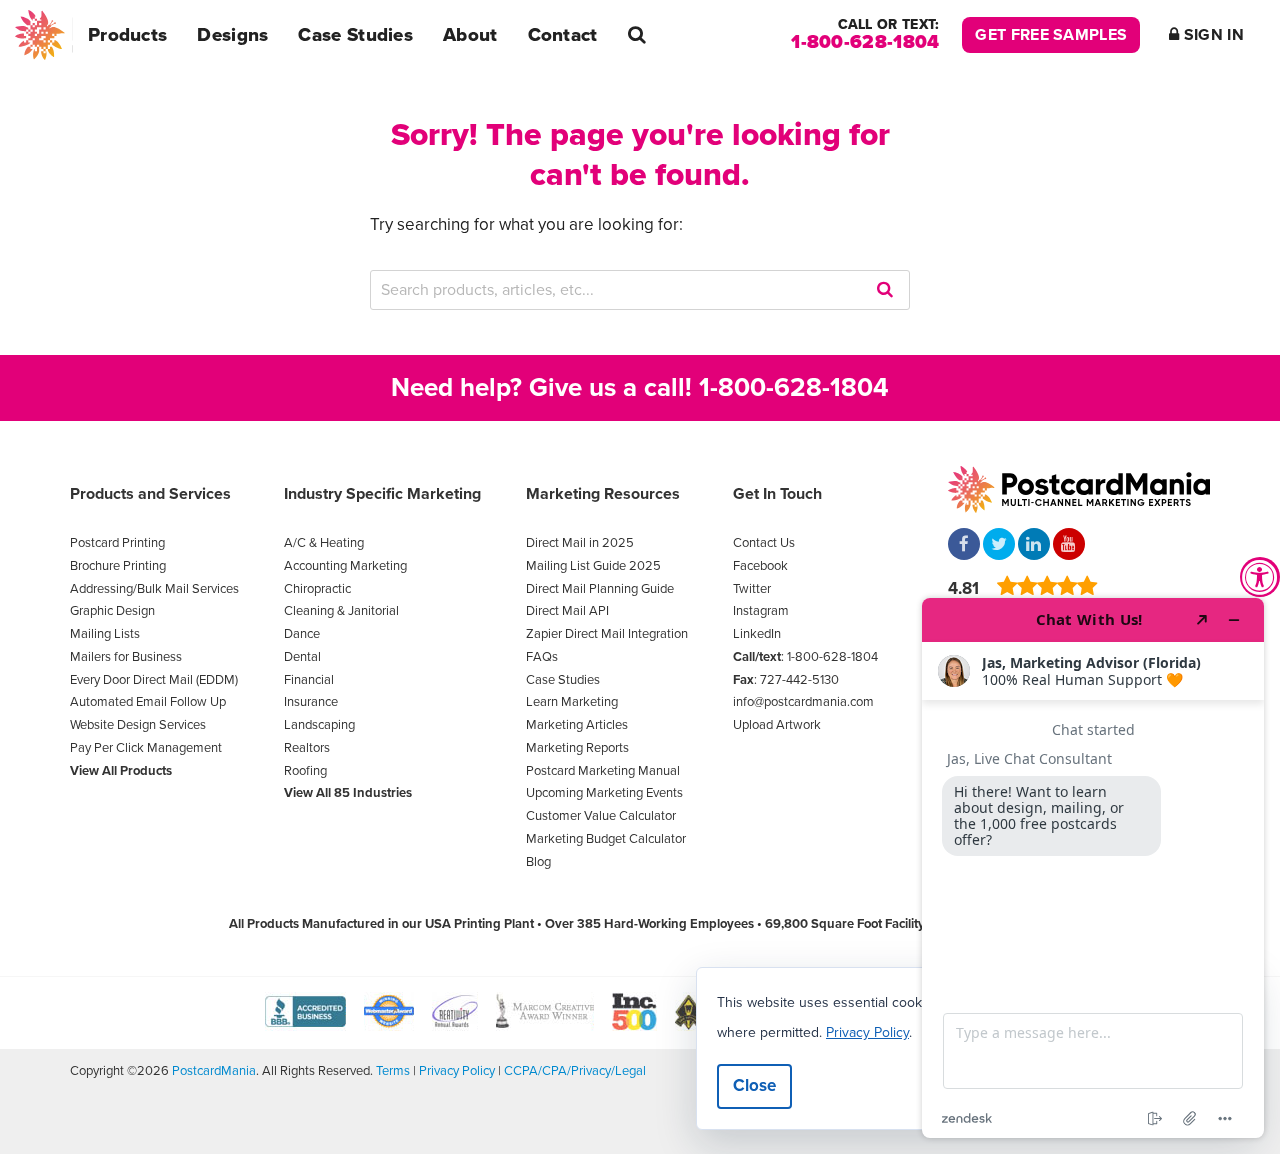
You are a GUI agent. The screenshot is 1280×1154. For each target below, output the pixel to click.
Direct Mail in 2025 (580, 543)
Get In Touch (777, 494)
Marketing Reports (577, 748)
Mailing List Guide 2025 (593, 566)
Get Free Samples (1051, 35)
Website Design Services (138, 725)
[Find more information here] (1093, 868)
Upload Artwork (777, 725)
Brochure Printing (118, 566)
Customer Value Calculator (601, 816)
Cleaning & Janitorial (341, 611)
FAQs (542, 657)
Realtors (307, 748)
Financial (309, 680)
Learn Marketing (572, 702)
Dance (302, 634)
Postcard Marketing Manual (603, 771)
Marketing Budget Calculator (606, 839)
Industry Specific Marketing (382, 494)
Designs (232, 35)
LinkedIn (757, 634)
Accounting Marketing (345, 566)
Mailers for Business (126, 657)
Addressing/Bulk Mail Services (154, 589)
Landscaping (319, 725)
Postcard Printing (117, 543)
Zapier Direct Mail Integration (607, 634)
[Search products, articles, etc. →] (637, 35)
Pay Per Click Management (146, 748)
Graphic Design (112, 611)
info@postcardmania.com (803, 702)
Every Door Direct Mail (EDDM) (154, 680)
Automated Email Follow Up (148, 702)
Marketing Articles (577, 725)
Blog (538, 862)
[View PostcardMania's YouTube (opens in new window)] (1069, 546)
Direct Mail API (567, 611)
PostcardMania (214, 1071)
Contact (563, 35)
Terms (393, 1071)
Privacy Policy (457, 1071)
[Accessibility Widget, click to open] (1260, 577)
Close (754, 1085)
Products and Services (150, 494)
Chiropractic (317, 589)
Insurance (311, 702)
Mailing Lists (105, 634)
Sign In (1212, 35)
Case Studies (355, 35)
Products (127, 35)
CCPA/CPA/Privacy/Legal (575, 1071)
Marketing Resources (603, 494)
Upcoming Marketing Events (604, 793)
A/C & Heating (324, 543)
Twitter (752, 589)
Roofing (305, 771)
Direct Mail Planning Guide (600, 589)
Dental (302, 657)
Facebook (760, 566)
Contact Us (764, 543)
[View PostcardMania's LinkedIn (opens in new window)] (1034, 546)
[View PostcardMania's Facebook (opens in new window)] (964, 546)
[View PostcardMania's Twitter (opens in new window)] (999, 546)
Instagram (761, 611)
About (470, 35)
